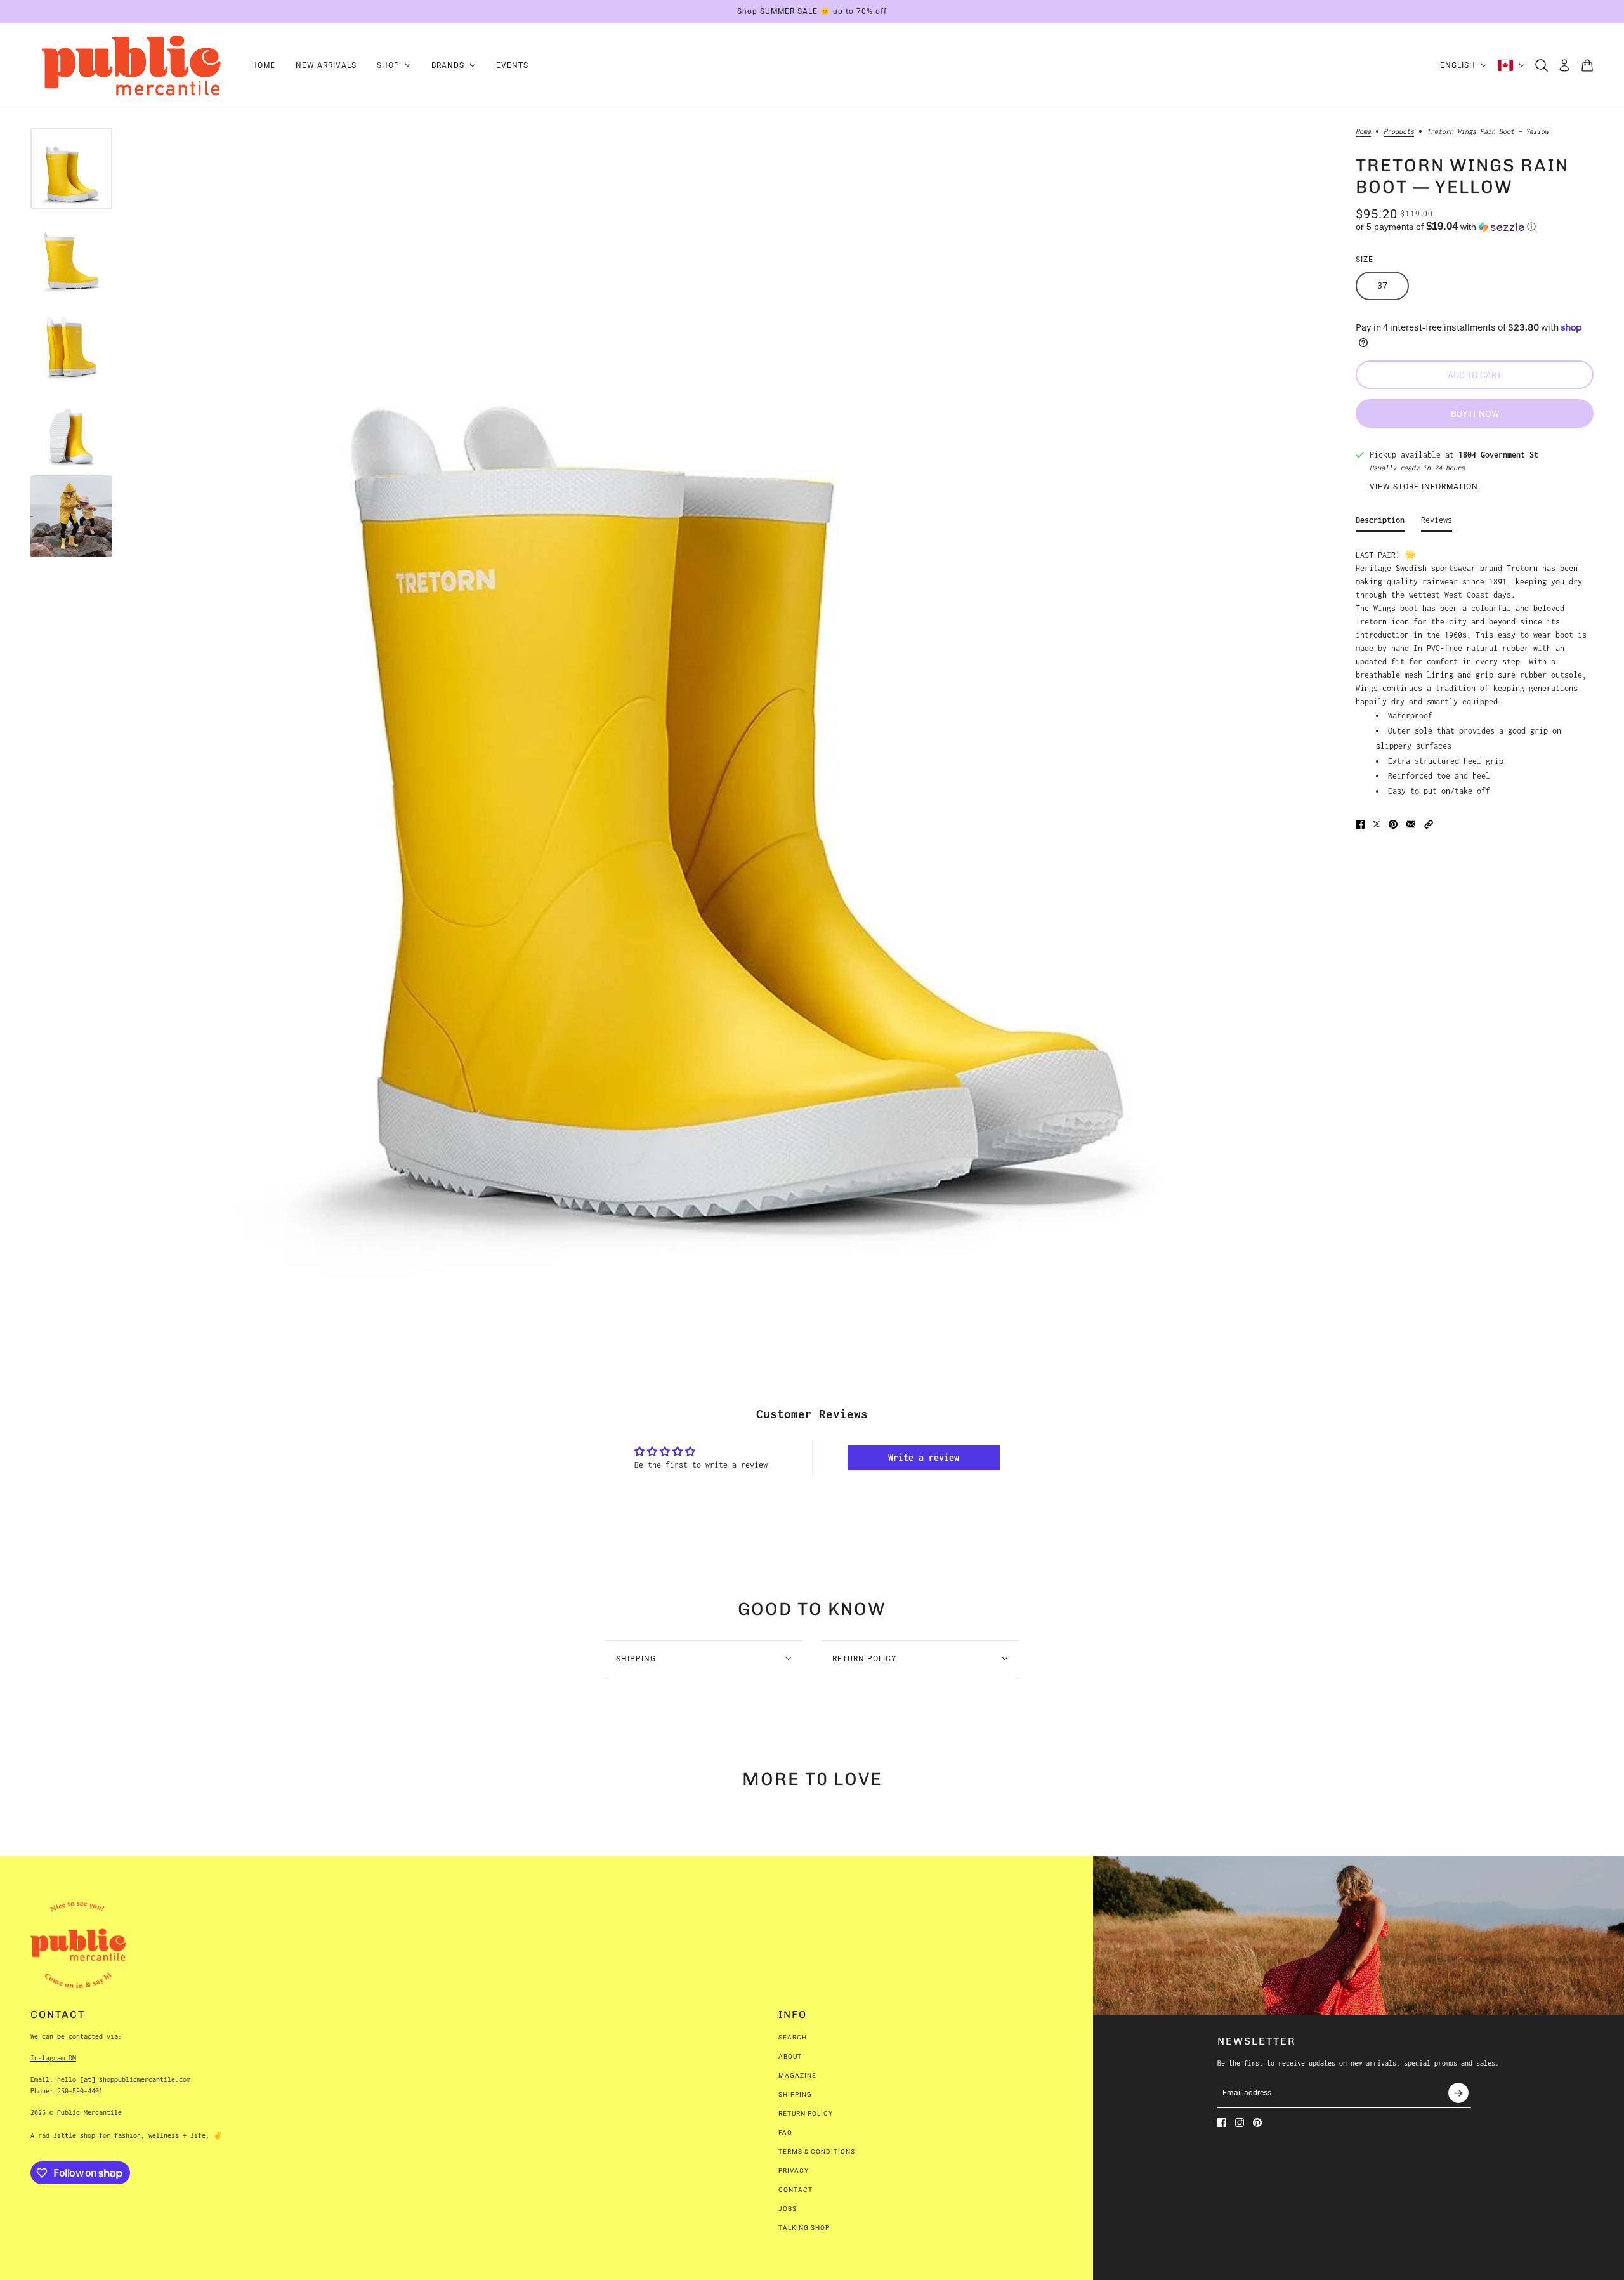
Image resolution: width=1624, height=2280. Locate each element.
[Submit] (1458, 2093)
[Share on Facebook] (1360, 824)
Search (793, 2037)
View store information (1424, 487)
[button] (1475, 227)
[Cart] (1587, 65)
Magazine (797, 2075)
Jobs (788, 2209)
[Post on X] (1377, 824)
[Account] (1564, 65)
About (790, 2056)
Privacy (794, 2171)
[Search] (1542, 65)
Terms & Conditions (817, 2152)
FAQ (785, 2132)
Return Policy (806, 2113)
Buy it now (1475, 414)
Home (1363, 131)
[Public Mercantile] (131, 65)
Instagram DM (53, 2058)
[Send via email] (1411, 824)
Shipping (795, 2094)
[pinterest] (1257, 2123)
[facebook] (1222, 2123)
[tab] (1380, 523)
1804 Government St (1498, 455)
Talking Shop (804, 2228)
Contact (796, 2190)
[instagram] (1240, 2123)
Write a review (924, 1457)
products (1399, 131)
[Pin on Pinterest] (1393, 824)
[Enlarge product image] (730, 726)
